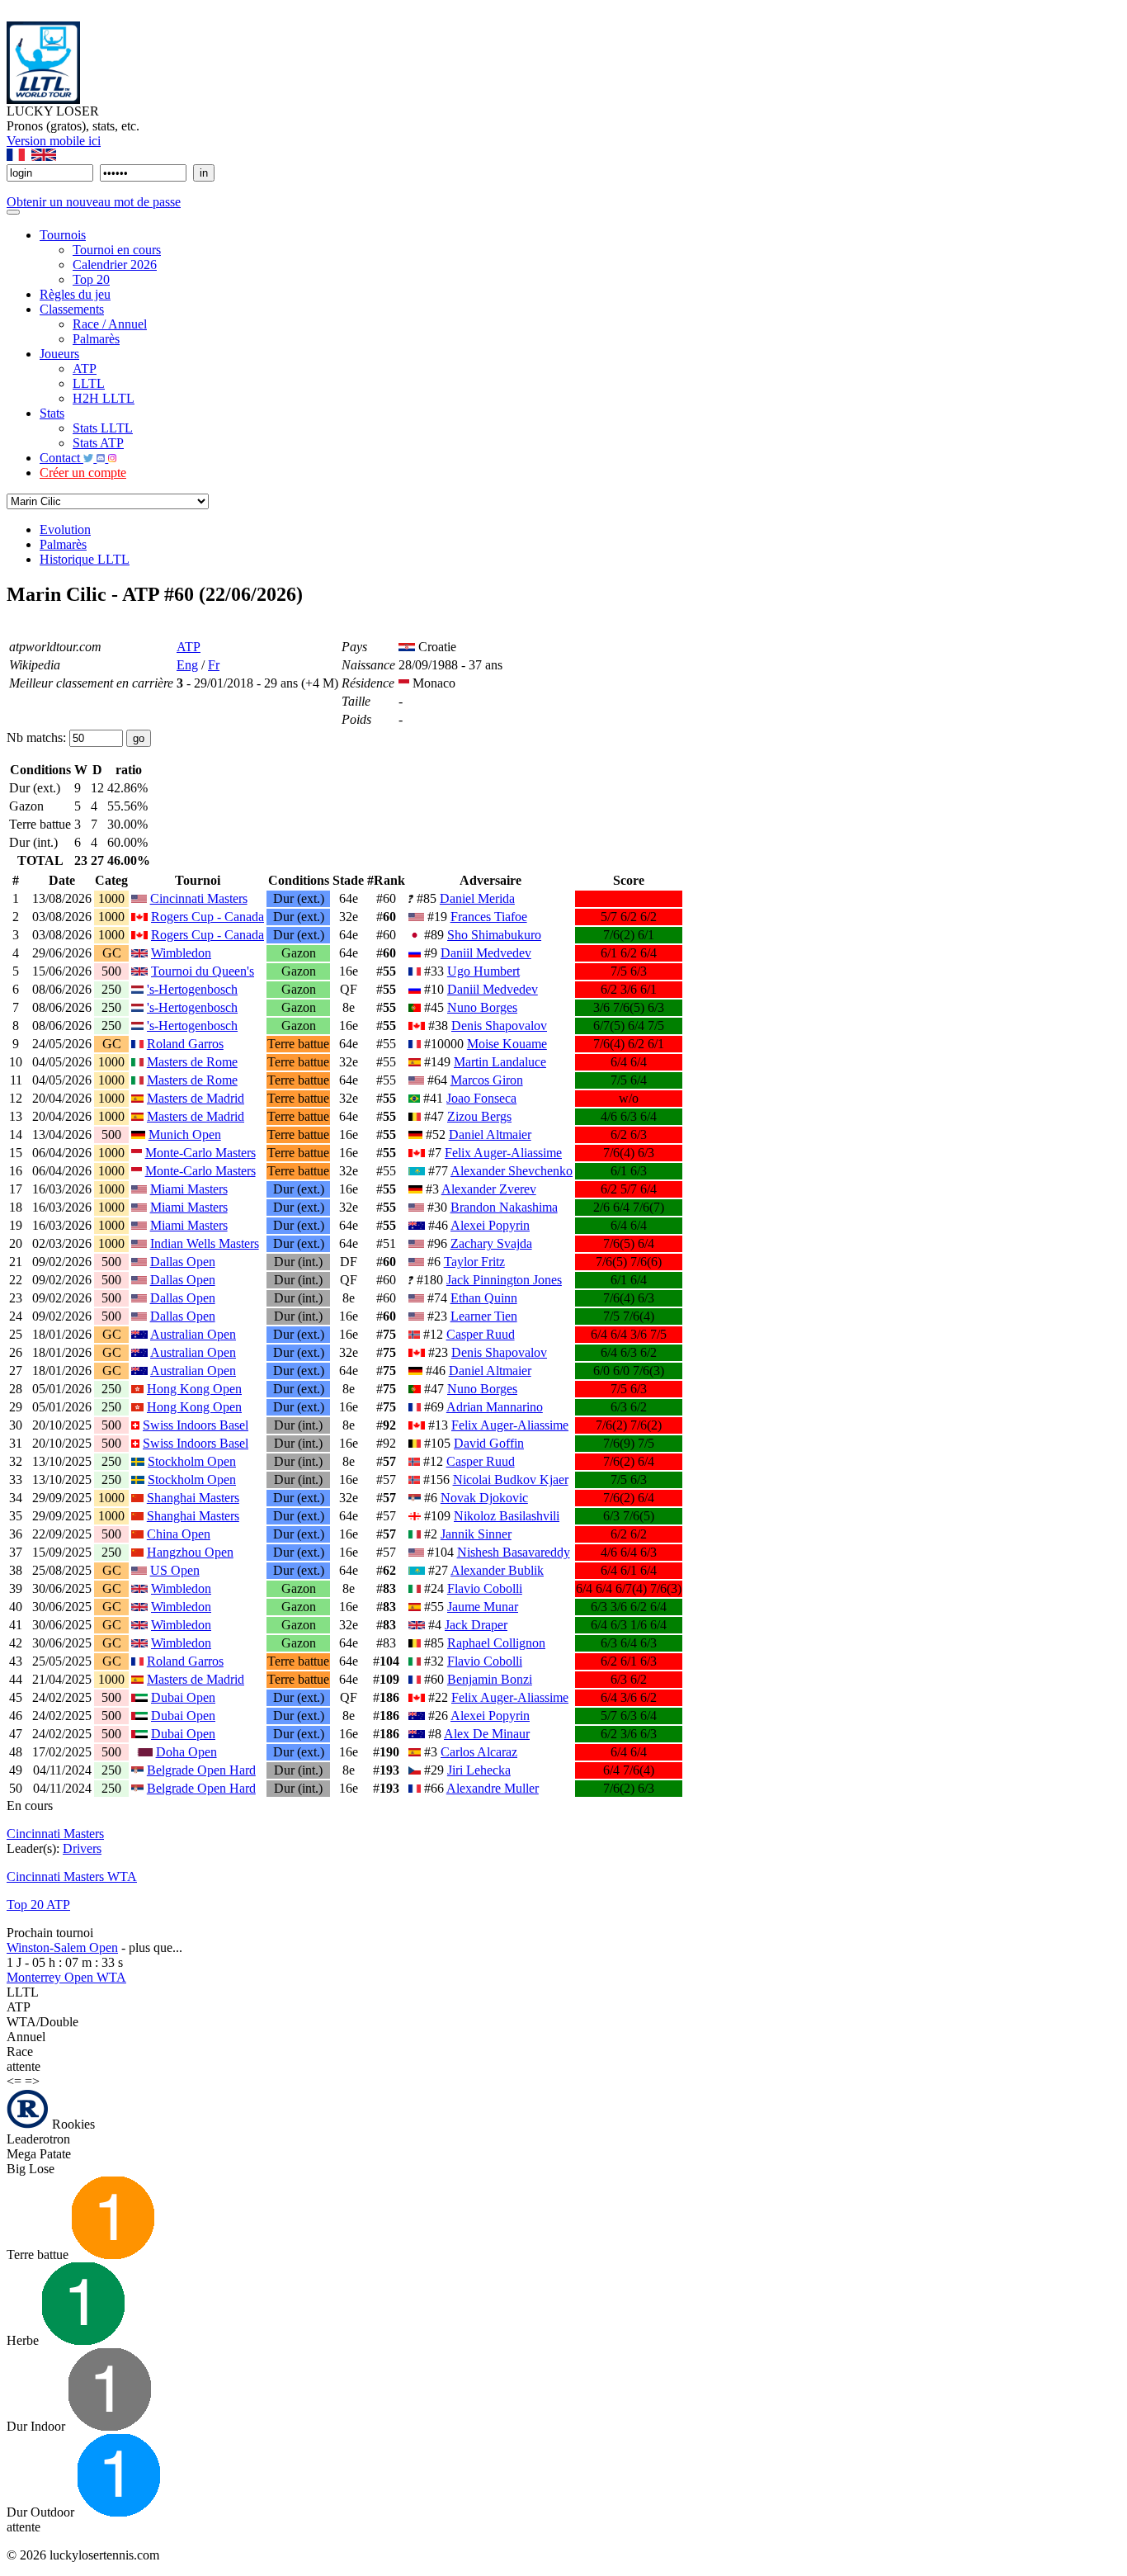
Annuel (26, 2037)
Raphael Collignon (496, 1643)
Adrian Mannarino (495, 1407)
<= (14, 2081)
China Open (179, 1534)
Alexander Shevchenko (512, 1171)
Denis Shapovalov (499, 1026)
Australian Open (193, 1334)
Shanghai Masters (193, 1498)
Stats (52, 413)
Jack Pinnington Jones (504, 1280)
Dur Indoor (38, 2426)
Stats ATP (98, 443)
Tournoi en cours (117, 250)
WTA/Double (42, 2022)
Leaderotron (38, 2139)
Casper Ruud (481, 1334)
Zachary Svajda (491, 1243)
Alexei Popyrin (490, 1225)
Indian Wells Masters (205, 1243)
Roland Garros (185, 1044)
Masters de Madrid (196, 1098)
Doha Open (186, 1752)
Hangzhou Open (190, 1552)
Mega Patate (39, 2154)
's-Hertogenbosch (192, 989)
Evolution (65, 529)
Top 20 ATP (38, 1905)
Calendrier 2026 (115, 265)
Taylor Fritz (474, 1262)
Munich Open (185, 1134)
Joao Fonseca (481, 1098)
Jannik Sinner (476, 1534)
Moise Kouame (507, 1044)
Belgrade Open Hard (201, 1770)
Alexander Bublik (497, 1570)
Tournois (63, 235)
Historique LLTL (85, 559)
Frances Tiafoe (489, 917)
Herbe (24, 2340)
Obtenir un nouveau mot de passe (94, 202)
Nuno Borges (482, 1007)
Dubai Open (183, 1697)
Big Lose (31, 2169)
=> (32, 2081)
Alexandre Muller (493, 1788)
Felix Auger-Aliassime (503, 1153)
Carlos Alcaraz (479, 1752)
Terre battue (39, 2255)
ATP (85, 369)
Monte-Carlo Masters (200, 1153)
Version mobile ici (54, 141)
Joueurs (59, 354)
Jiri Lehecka (479, 1770)
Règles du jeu (75, 294)
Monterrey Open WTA (66, 1977)
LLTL (89, 383)
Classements (72, 309)
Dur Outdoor (42, 2512)
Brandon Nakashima (504, 1207)
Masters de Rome (192, 1062)
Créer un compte (83, 473)
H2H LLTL (104, 398)
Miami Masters (189, 1189)
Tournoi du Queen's (203, 971)
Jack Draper (476, 1625)
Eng (187, 665)
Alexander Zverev (489, 1189)
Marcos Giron (487, 1080)
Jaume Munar (483, 1607)
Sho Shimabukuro (494, 935)
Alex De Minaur (487, 1734)
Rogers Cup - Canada (207, 917)
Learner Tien (484, 1316)
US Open (175, 1570)
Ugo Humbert (483, 971)
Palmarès (96, 339)
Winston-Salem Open (62, 1947)
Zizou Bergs (479, 1116)
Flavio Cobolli (485, 1588)
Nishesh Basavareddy (514, 1552)
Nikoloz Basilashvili (507, 1516)
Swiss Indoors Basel (196, 1425)
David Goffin (489, 1443)
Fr (214, 665)
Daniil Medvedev (486, 953)
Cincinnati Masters (199, 898)
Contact (61, 458)
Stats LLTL (103, 428)
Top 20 (91, 279)
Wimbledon (181, 953)
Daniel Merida (477, 898)
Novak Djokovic (484, 1498)
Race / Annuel (110, 324)
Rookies (72, 2124)
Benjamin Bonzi (490, 1679)
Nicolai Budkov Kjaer (511, 1479)
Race (20, 2051)
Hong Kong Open (194, 1389)
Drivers (82, 1848)
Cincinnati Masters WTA (72, 1876)
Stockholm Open (192, 1461)
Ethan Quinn (484, 1298)
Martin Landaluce (500, 1062)
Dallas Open (183, 1262)
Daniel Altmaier (490, 1134)
